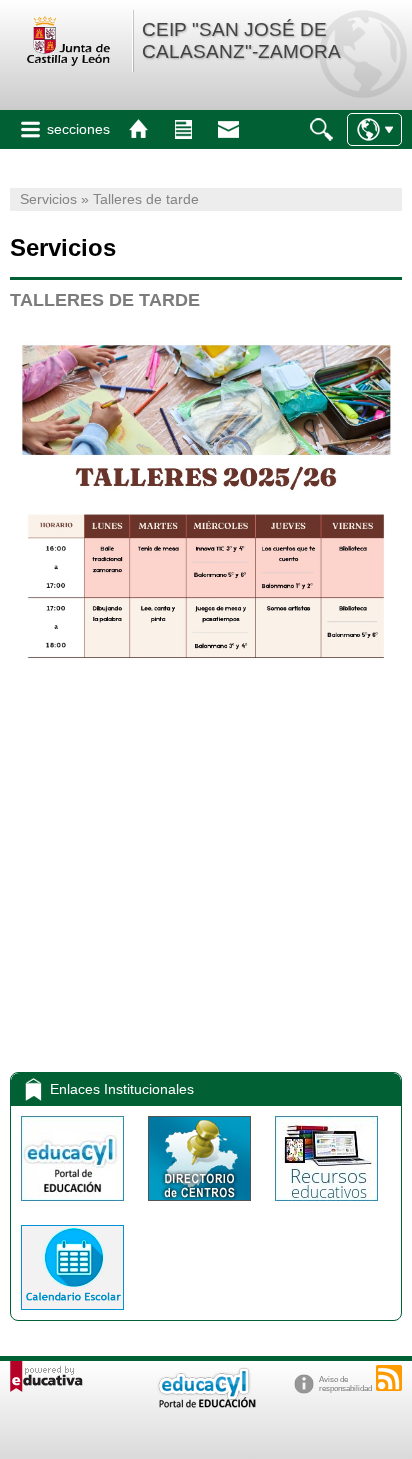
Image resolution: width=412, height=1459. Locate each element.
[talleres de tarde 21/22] (206, 974)
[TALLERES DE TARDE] (206, 702)
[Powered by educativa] (46, 1376)
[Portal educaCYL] (74, 1205)
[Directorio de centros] (201, 1205)
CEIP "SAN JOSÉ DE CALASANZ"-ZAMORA (241, 40)
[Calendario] (72, 1314)
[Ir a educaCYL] (206, 1403)
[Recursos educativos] (326, 1205)
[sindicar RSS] (389, 1378)
